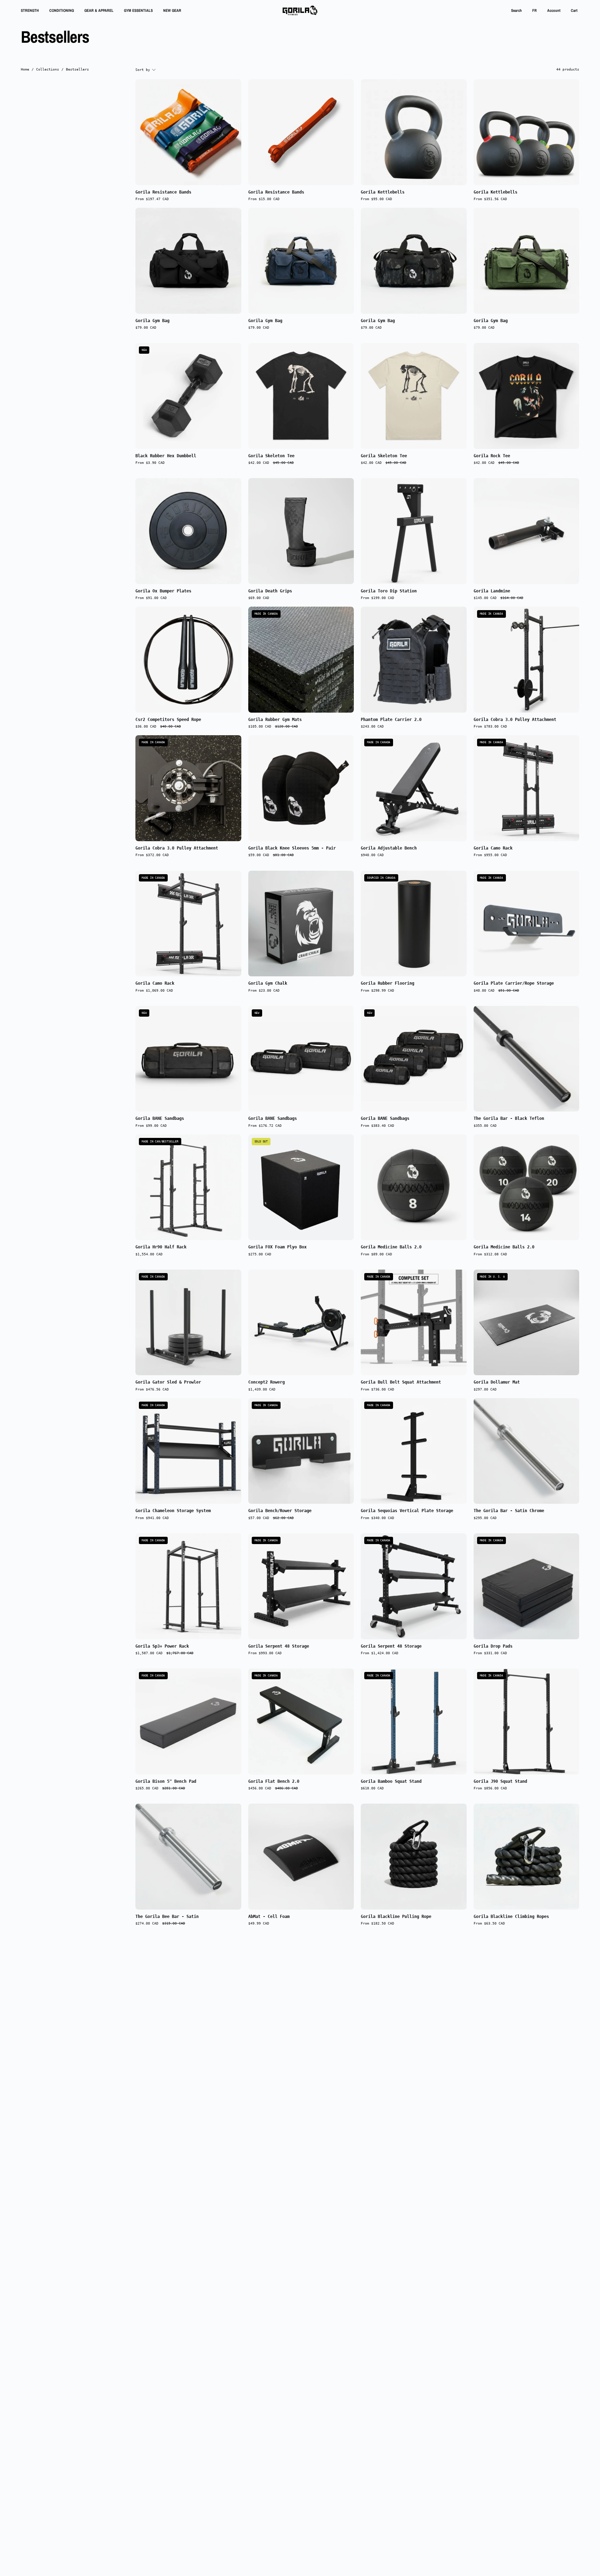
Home (25, 69)
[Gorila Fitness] (300, 10)
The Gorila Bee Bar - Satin (167, 1917)
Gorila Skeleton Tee (271, 456)
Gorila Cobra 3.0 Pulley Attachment (515, 720)
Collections (48, 69)
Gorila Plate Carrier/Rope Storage (514, 984)
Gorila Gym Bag (152, 321)
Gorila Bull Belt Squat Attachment (401, 1383)
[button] (516, 10)
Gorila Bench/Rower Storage (280, 1511)
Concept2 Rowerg (266, 1383)
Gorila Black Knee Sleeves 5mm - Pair (292, 848)
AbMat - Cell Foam (269, 1917)
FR (535, 10)
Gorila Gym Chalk (268, 984)
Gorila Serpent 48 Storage (279, 1647)
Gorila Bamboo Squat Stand (391, 1782)
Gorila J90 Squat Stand (500, 1782)
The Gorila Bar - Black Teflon (509, 1119)
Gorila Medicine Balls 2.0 (391, 1247)
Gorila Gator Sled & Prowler (168, 1383)
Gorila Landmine (492, 591)
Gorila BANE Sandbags (160, 1119)
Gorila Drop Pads (493, 1647)
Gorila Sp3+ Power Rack (162, 1647)
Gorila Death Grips (270, 591)
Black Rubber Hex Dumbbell (166, 456)
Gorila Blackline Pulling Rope (396, 1917)
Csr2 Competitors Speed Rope (168, 720)
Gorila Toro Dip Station (389, 591)
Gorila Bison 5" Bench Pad (166, 1782)
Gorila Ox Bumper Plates (163, 591)
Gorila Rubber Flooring (387, 984)
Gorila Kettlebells (383, 192)
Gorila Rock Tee (492, 456)
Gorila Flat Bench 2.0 (274, 1782)
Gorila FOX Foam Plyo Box (277, 1247)
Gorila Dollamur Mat (497, 1383)
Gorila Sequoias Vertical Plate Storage (407, 1511)
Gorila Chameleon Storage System (173, 1511)
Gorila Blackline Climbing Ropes (511, 1917)
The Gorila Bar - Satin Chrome (509, 1511)
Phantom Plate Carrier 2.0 (391, 720)
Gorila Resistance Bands (163, 192)
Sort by (143, 69)
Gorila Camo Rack (493, 848)
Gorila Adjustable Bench (389, 848)
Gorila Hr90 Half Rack (161, 1247)
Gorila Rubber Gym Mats (275, 720)
